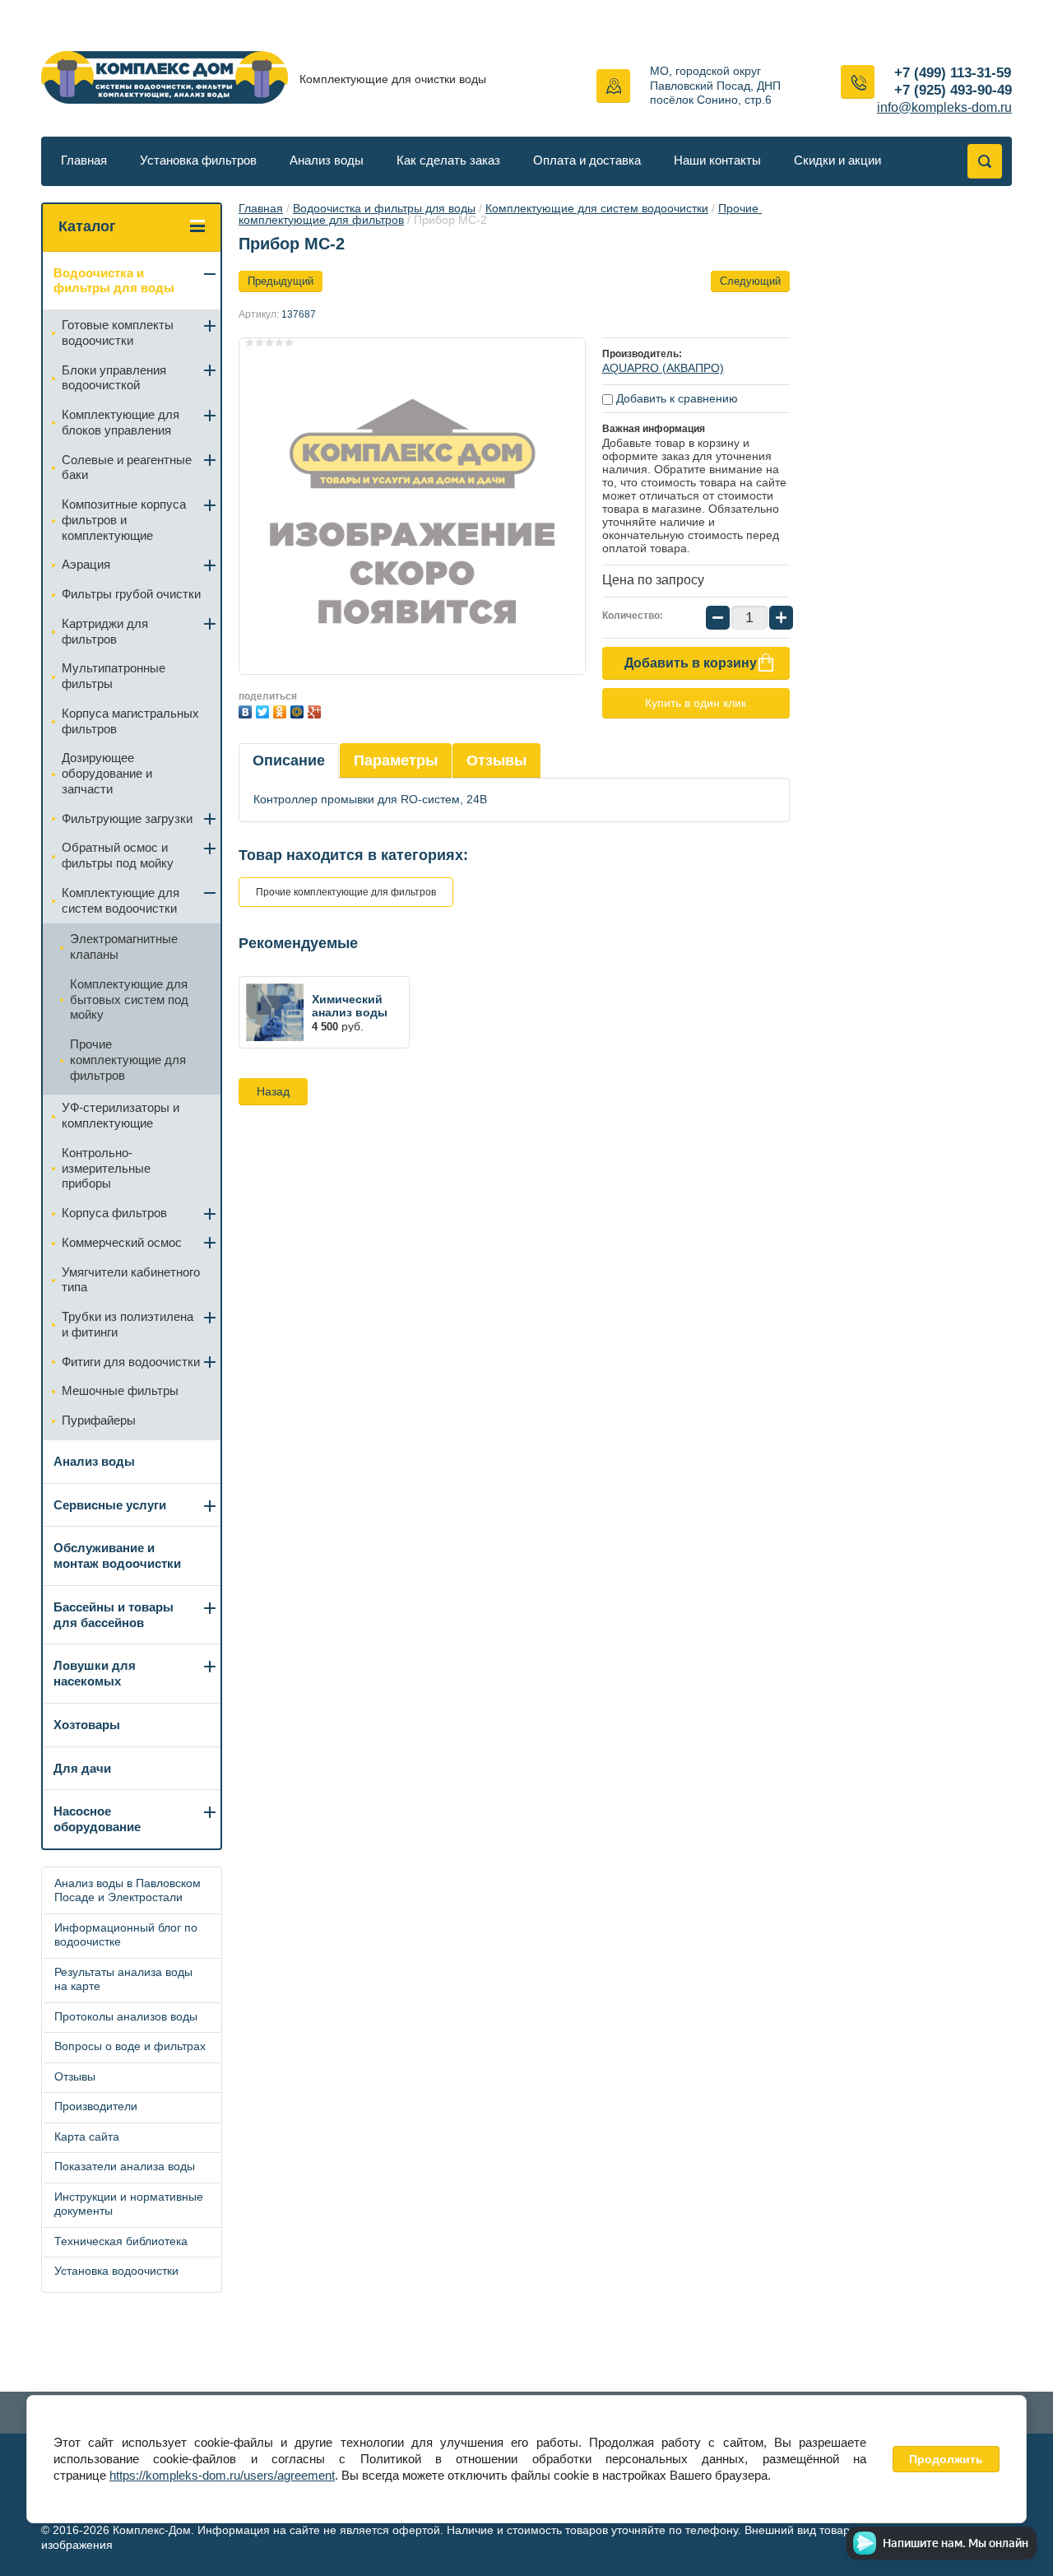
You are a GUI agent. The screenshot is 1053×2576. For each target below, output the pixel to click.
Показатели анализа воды (125, 2166)
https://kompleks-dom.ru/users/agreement (222, 2475)
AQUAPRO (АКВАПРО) (663, 368)
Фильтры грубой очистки (131, 594)
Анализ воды (327, 160)
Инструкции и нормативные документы (129, 2204)
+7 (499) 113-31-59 (953, 73)
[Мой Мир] (299, 710)
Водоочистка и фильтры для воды (384, 208)
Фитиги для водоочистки (131, 1362)
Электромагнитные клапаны (124, 946)
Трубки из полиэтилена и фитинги (128, 1324)
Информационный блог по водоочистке (126, 1935)
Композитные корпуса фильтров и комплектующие (124, 520)
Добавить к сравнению (675, 398)
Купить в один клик (696, 703)
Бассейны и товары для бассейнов (114, 1615)
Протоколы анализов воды (126, 2016)
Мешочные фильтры (120, 1390)
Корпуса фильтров (114, 1213)
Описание (289, 760)
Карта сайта (87, 2137)
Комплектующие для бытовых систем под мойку (129, 1000)
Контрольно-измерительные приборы (106, 1168)
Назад (273, 1091)
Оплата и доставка (587, 160)
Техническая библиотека (121, 2241)
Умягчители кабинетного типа (131, 1280)
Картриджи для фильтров (105, 631)
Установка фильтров (198, 160)
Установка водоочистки (116, 2271)
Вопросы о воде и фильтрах (130, 2046)
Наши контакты (717, 160)
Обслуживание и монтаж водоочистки (117, 1555)
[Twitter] (264, 710)
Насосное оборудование (97, 1819)
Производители (96, 2106)
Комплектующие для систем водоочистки (597, 208)
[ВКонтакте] (247, 710)
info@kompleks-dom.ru (944, 107)
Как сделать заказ (448, 160)
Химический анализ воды (350, 1006)
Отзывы (496, 760)
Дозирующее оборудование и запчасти (107, 773)
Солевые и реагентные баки (127, 467)
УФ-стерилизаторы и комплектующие (121, 1115)
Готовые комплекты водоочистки (118, 332)
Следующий (750, 281)
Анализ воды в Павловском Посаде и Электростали (128, 1890)
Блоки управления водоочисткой (114, 378)
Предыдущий (281, 281)
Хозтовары (87, 1725)
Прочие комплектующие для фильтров (346, 892)
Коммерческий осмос (122, 1242)
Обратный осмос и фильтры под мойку (118, 855)
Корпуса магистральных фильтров (130, 721)
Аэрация (86, 564)
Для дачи (82, 1768)
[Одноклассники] (282, 710)
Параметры (396, 760)
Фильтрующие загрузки (127, 818)
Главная (84, 160)
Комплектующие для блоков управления (121, 422)
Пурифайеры (99, 1420)
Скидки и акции (837, 160)
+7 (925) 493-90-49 (953, 90)
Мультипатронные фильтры (114, 676)
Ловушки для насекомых (95, 1673)
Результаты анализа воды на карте (123, 1979)
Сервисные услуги (110, 1505)
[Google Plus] (316, 710)
